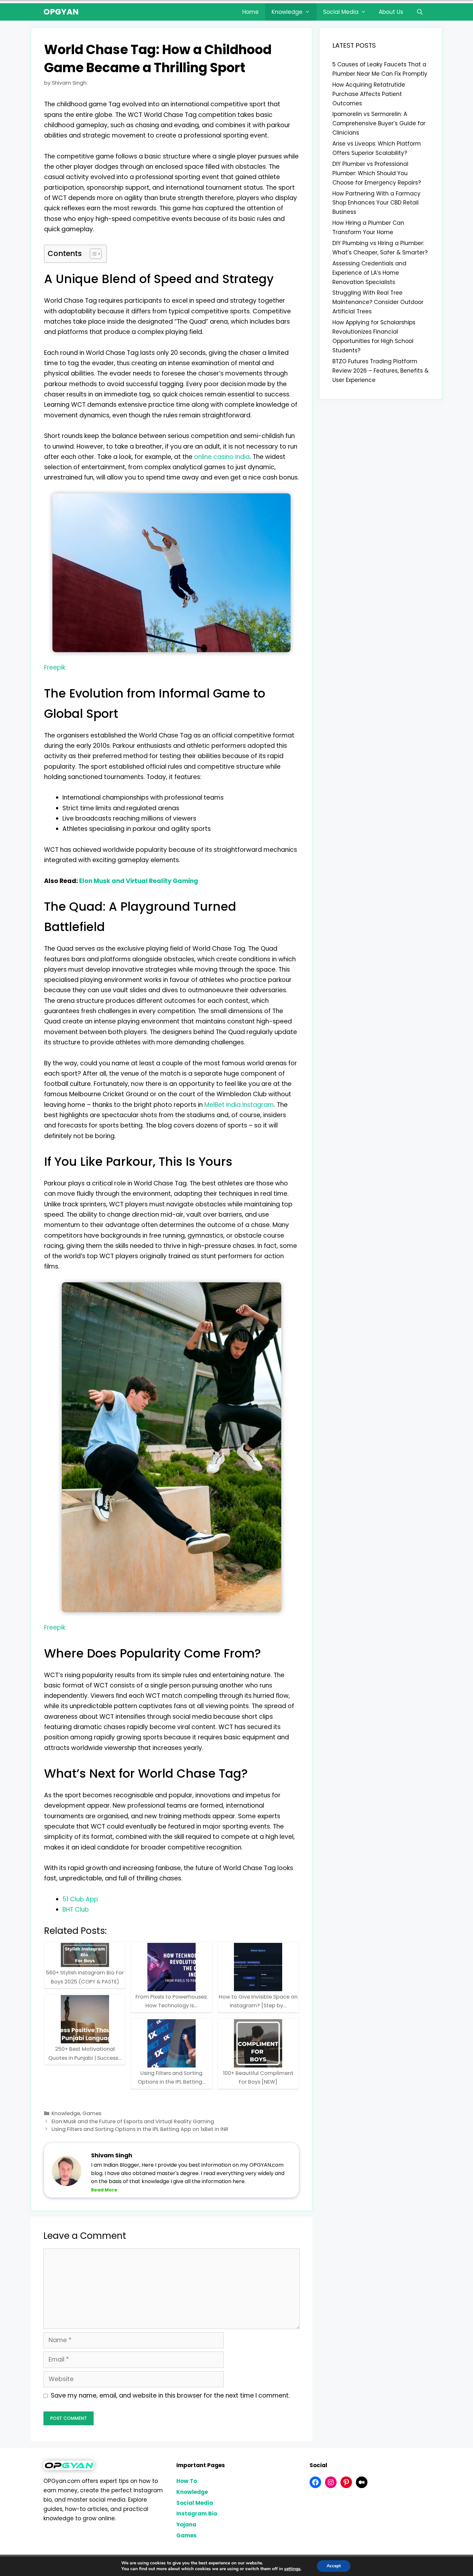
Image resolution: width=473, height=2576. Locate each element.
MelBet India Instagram (239, 1105)
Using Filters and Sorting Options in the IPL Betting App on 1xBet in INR (140, 2129)
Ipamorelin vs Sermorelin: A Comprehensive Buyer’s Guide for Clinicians (379, 123)
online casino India (222, 457)
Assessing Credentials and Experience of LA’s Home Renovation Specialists (369, 273)
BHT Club (76, 1910)
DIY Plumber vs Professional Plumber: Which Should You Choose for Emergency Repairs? (377, 173)
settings (292, 2569)
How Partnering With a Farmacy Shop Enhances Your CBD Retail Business (376, 203)
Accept (334, 2566)
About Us (391, 12)
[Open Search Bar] (420, 12)
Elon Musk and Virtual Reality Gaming (139, 881)
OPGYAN (61, 12)
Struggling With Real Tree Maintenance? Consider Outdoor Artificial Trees (378, 302)
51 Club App (80, 1899)
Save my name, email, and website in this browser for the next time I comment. (170, 2395)
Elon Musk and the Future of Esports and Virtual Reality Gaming (133, 2121)
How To (187, 2481)
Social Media (341, 12)
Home (250, 12)
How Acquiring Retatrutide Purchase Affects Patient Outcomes (369, 94)
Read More (104, 2190)
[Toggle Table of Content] (93, 254)
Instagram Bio (197, 2514)
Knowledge (287, 12)
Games (92, 2113)
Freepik (55, 667)
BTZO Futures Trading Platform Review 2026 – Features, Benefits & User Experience (380, 371)
